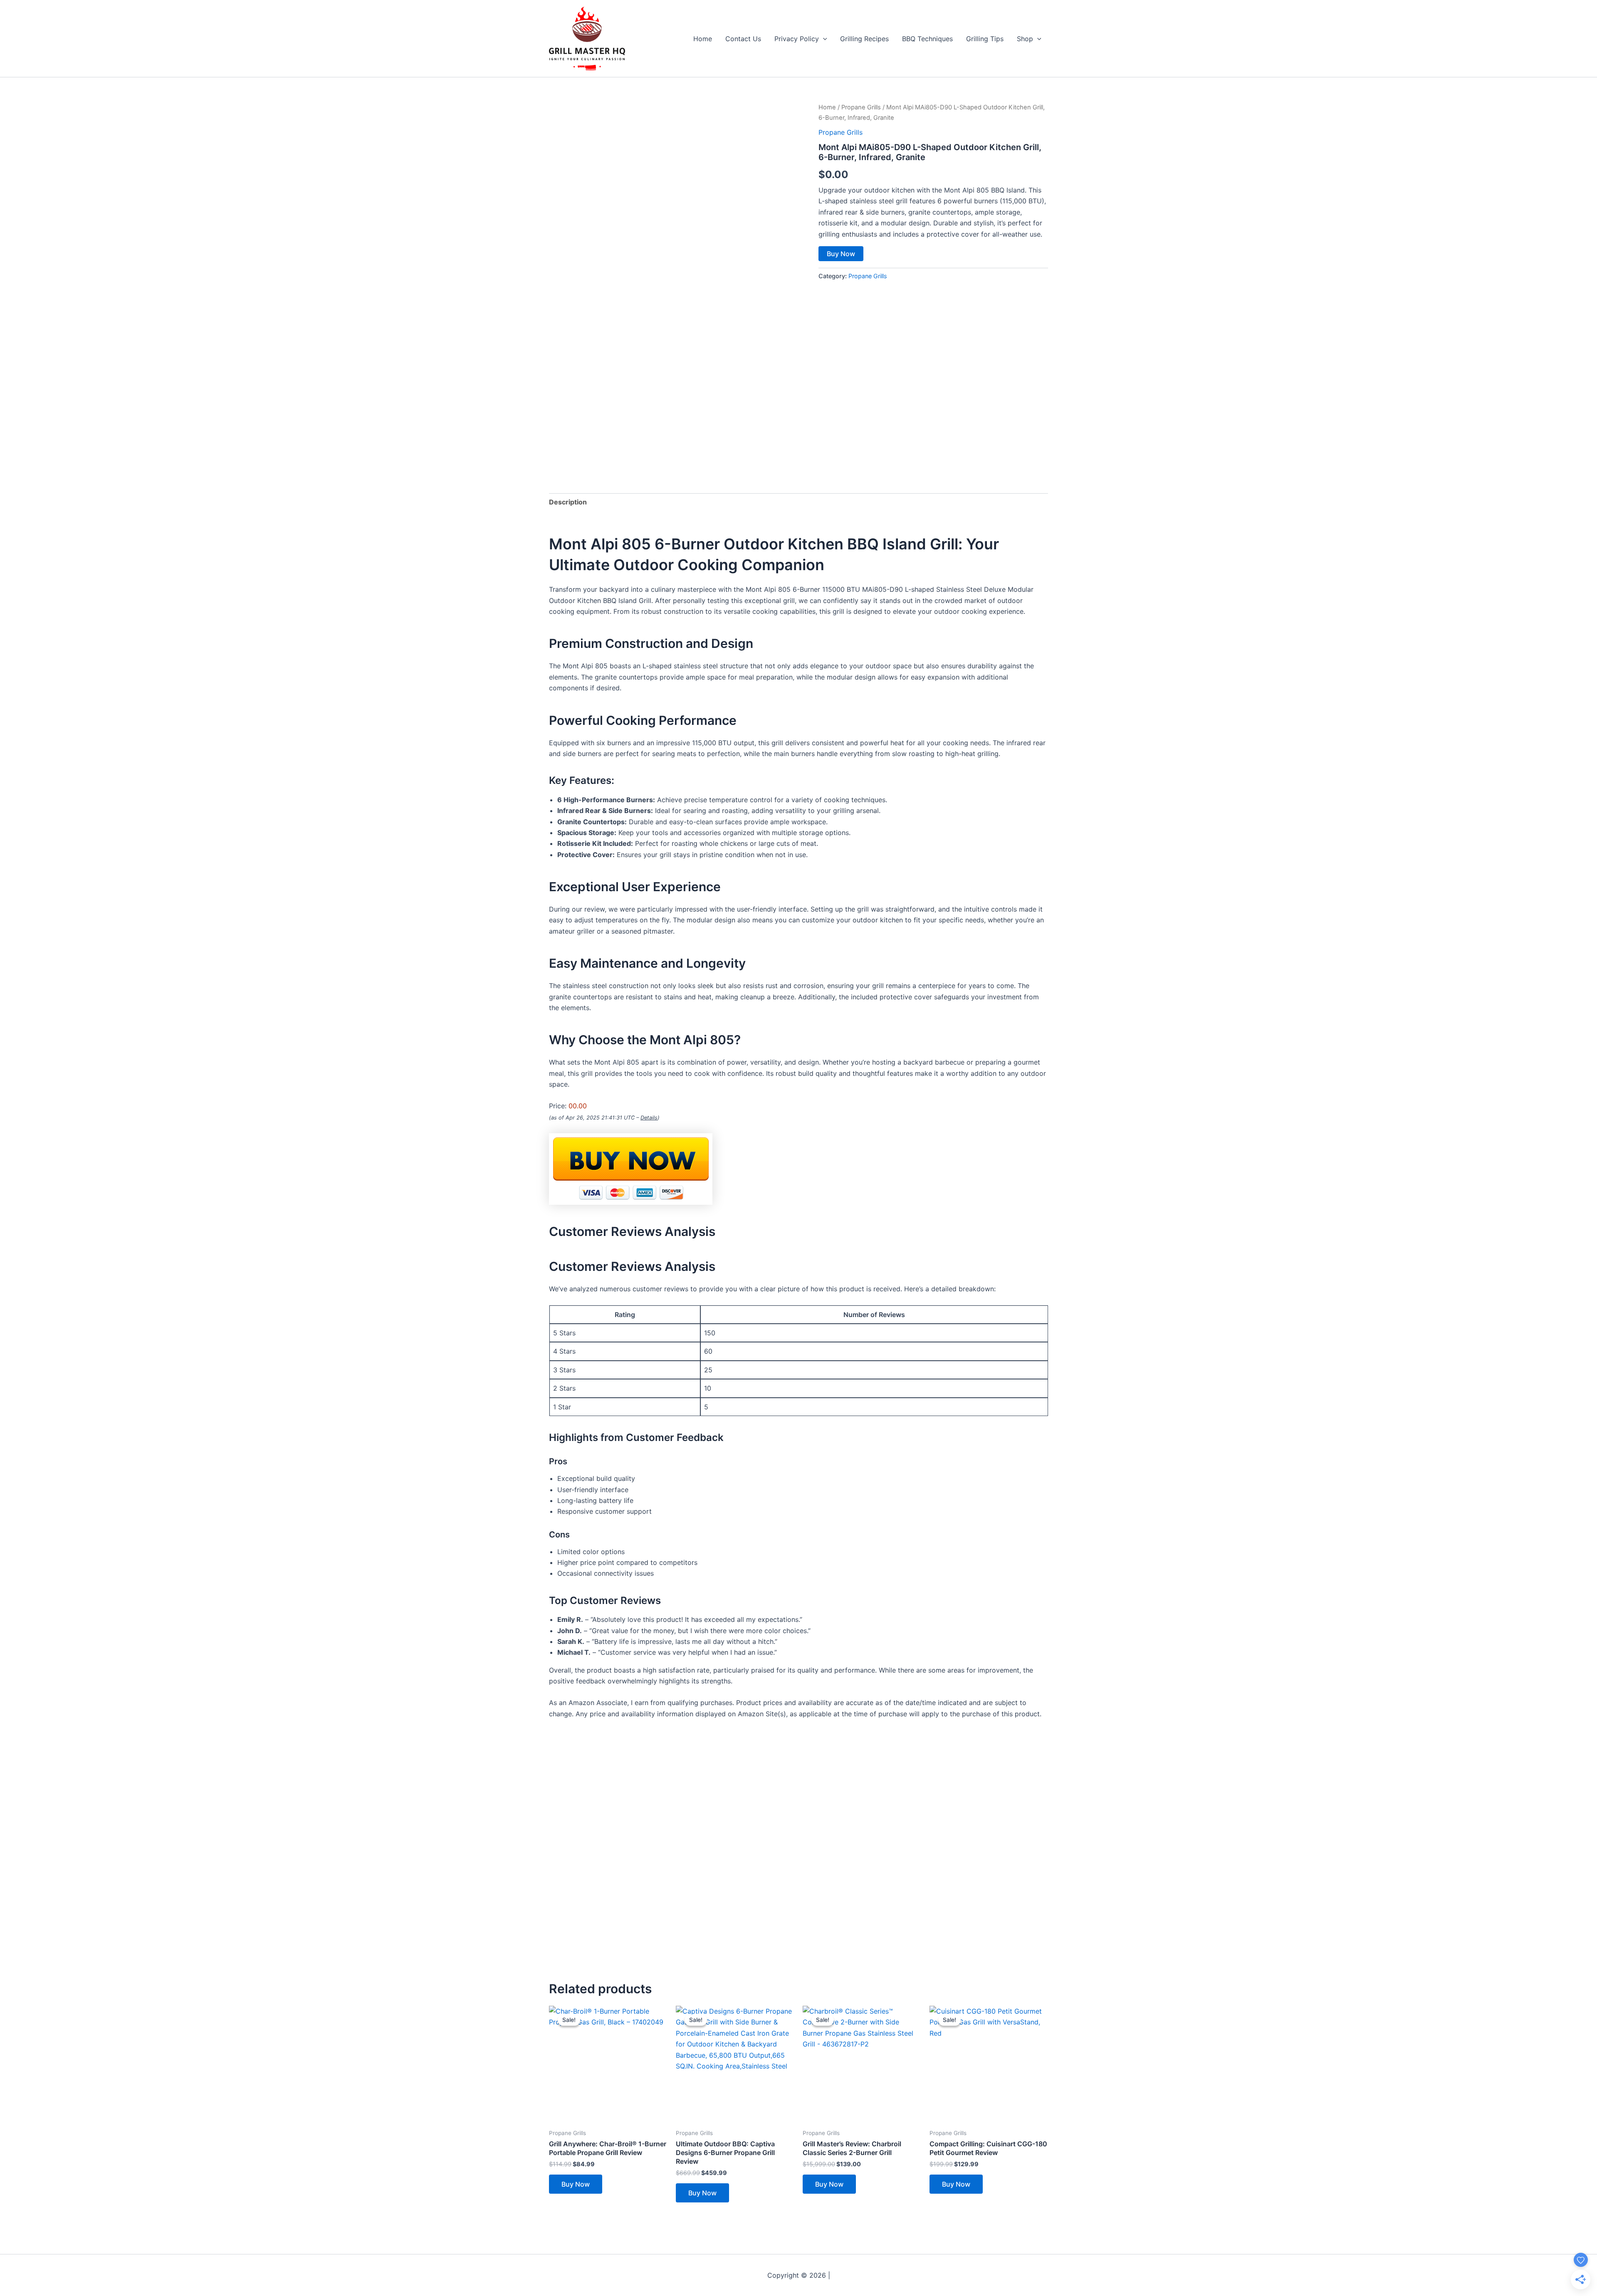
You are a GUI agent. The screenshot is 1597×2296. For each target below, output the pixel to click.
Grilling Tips (985, 39)
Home (703, 39)
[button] (823, 39)
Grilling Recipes (864, 39)
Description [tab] (568, 502)
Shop (1025, 39)
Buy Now (841, 254)
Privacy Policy (797, 39)
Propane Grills (861, 107)
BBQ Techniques (927, 39)
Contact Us (743, 39)
